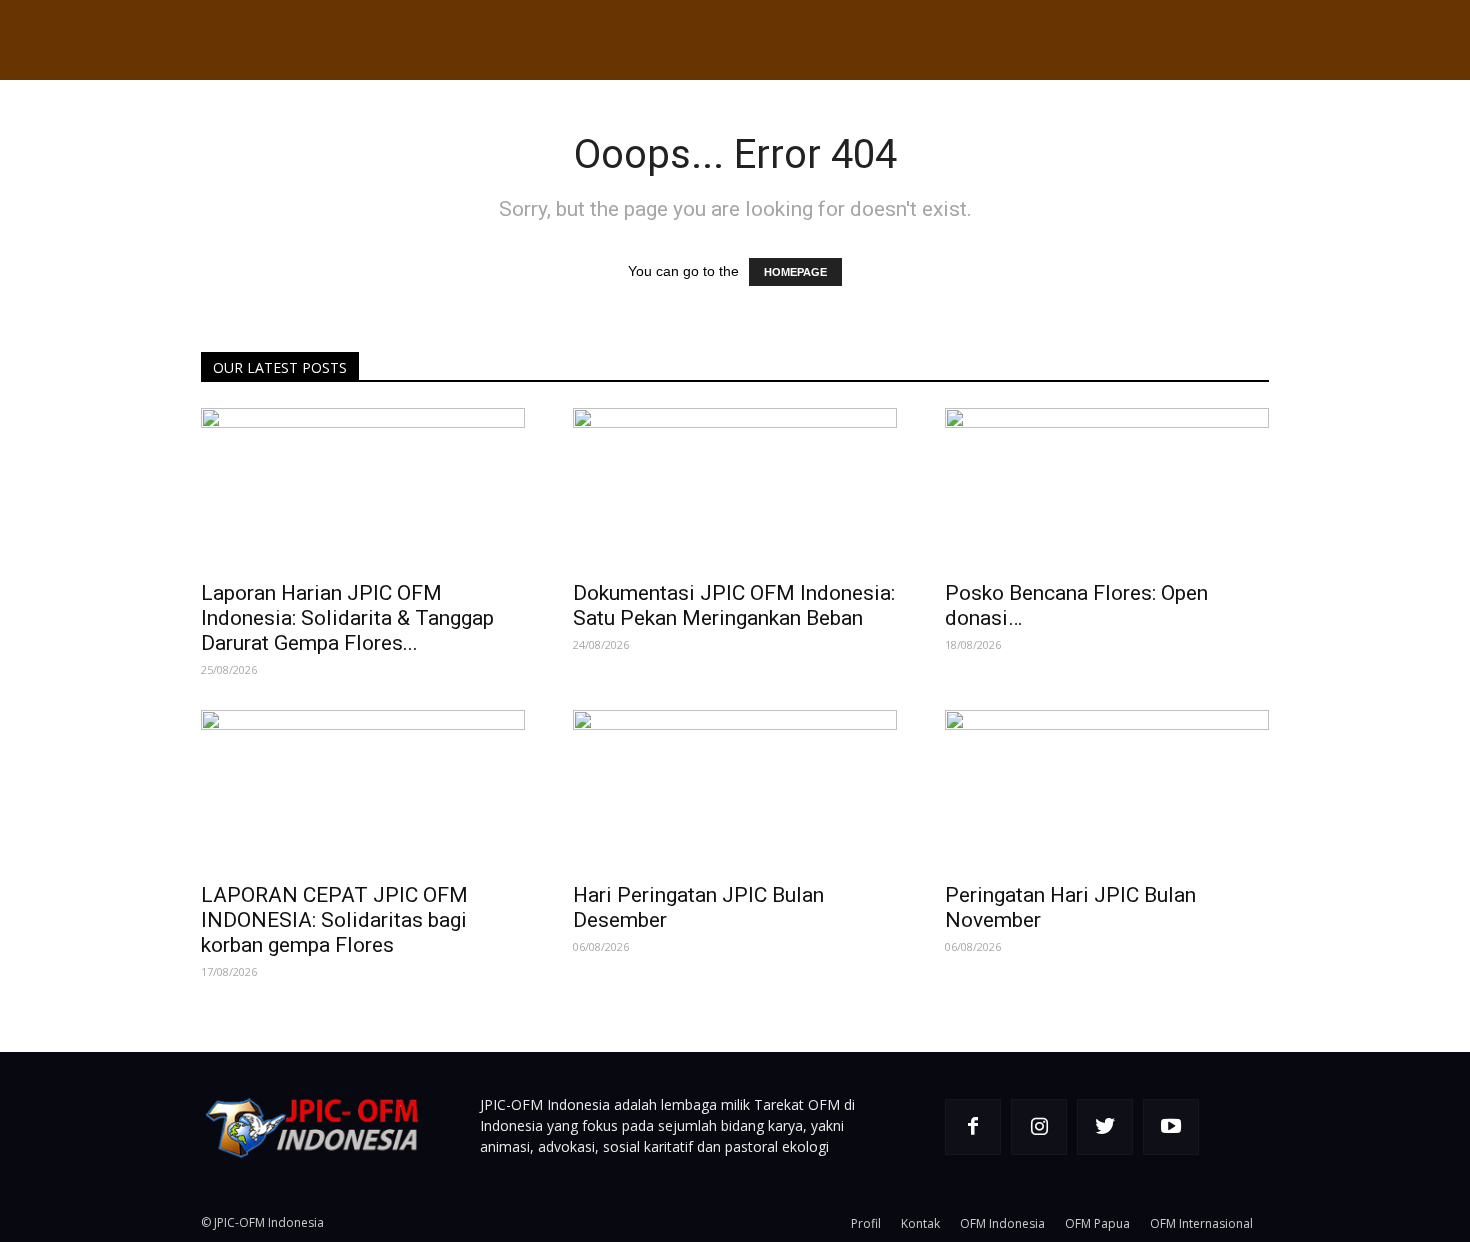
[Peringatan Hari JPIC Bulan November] (1107, 790)
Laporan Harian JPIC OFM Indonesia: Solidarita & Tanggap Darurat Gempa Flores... (347, 618)
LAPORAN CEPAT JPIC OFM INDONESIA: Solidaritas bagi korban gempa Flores (334, 920)
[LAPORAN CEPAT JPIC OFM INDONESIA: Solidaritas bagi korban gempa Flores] (363, 790)
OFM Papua (1097, 1223)
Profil (866, 1223)
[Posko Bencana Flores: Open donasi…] (1107, 488)
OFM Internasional (1201, 1223)
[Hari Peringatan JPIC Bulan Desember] (735, 790)
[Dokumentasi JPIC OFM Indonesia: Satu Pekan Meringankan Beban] (735, 488)
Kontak (920, 1223)
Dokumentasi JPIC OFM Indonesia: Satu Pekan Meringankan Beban (734, 605)
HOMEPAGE (795, 272)
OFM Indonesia (1002, 1223)
